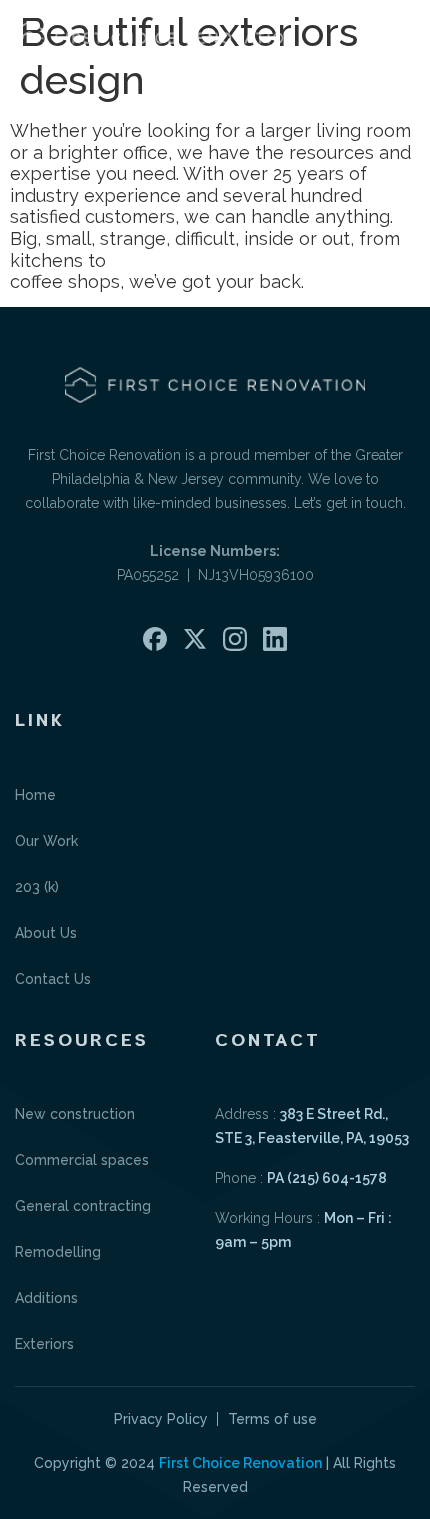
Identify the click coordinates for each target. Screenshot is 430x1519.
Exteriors (44, 1344)
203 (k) (37, 887)
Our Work (46, 841)
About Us (46, 933)
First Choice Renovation (240, 1463)
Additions (46, 1298)
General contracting (83, 1206)
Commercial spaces (82, 1160)
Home (35, 795)
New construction (75, 1114)
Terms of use (272, 1419)
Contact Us (53, 979)
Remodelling (58, 1252)
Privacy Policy (161, 1419)
